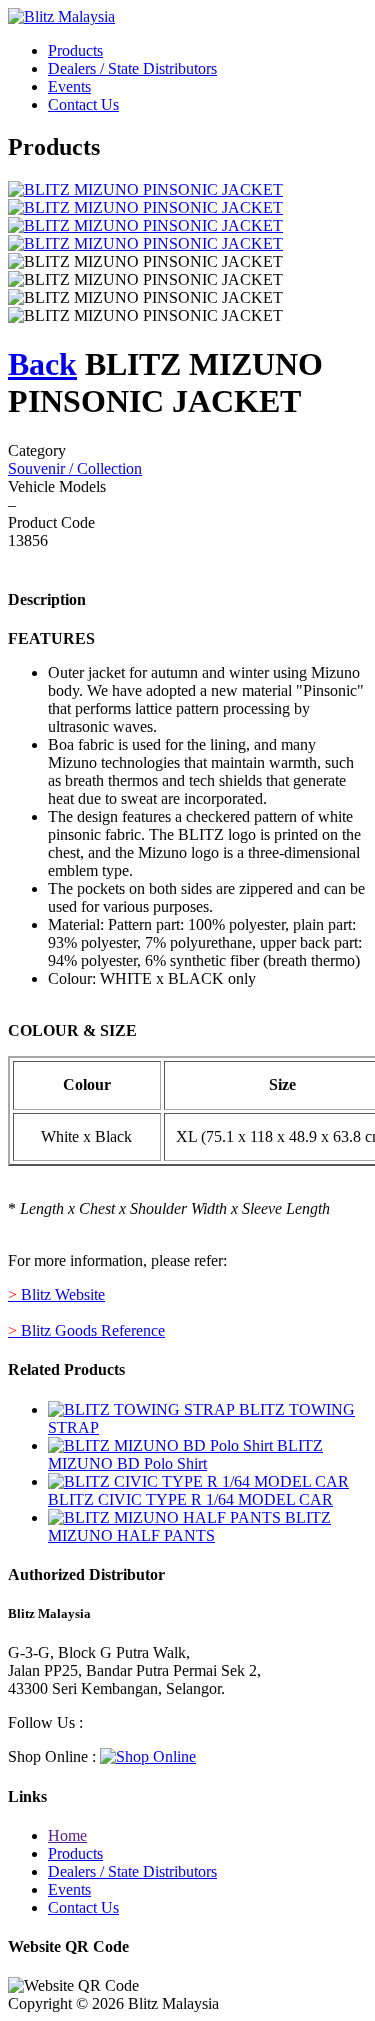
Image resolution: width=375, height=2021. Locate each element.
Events (69, 86)
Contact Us (83, 104)
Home (67, 1835)
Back (42, 364)
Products (75, 50)
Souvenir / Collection (75, 468)
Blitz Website (56, 1294)
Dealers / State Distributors (132, 68)
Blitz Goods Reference (86, 1330)
